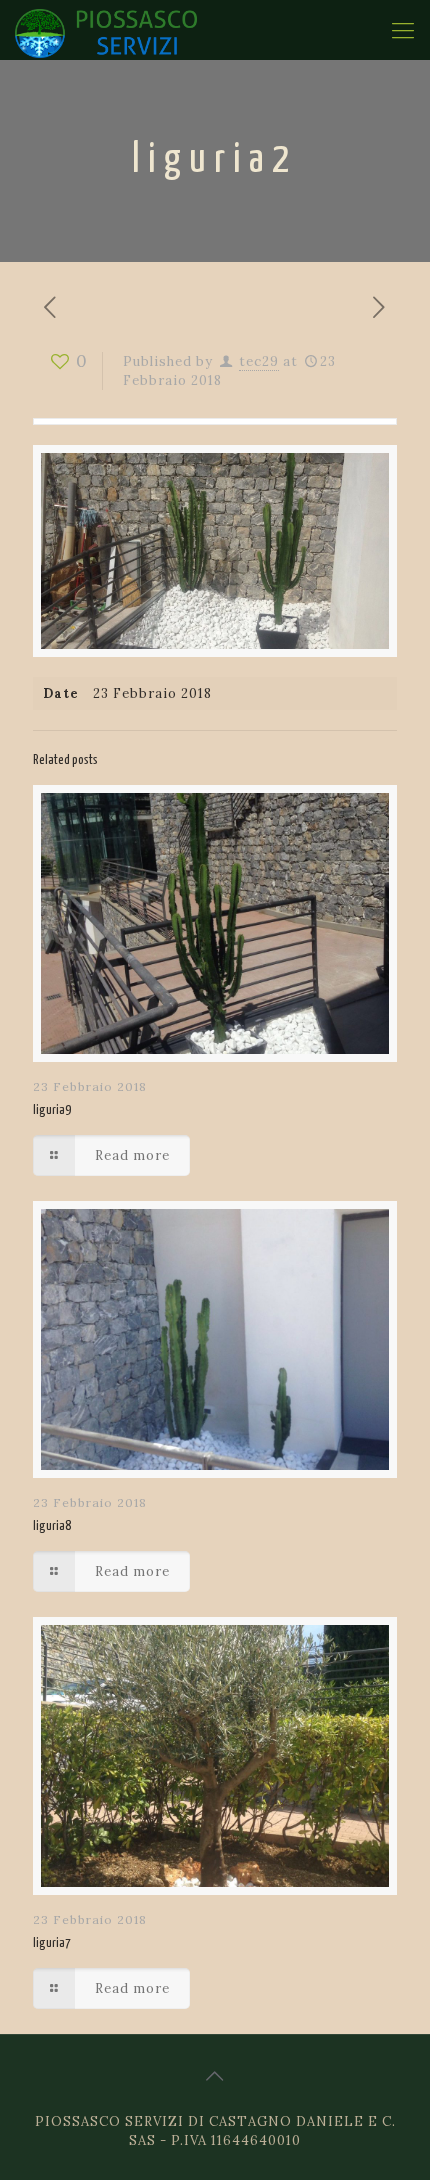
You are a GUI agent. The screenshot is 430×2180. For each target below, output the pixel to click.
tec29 (259, 361)
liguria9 (52, 1110)
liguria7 (52, 1943)
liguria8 (52, 1526)
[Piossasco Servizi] (106, 30)
